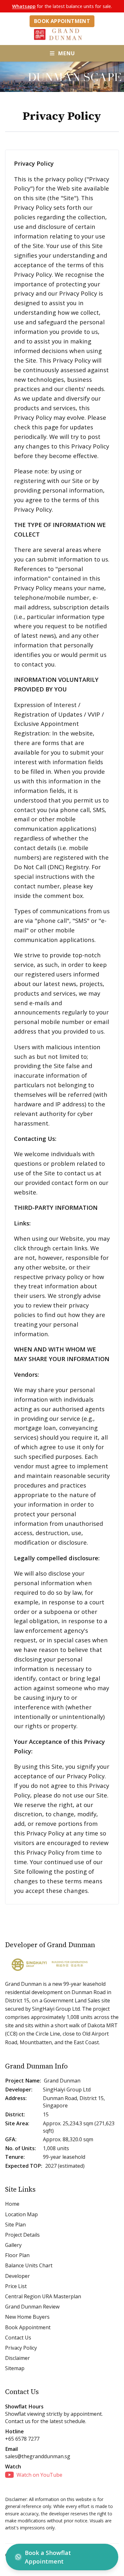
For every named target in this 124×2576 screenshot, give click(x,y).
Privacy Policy (21, 2348)
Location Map (21, 2214)
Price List (16, 2286)
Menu (66, 53)
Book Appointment (62, 21)
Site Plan (15, 2225)
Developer (17, 2276)
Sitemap (15, 2368)
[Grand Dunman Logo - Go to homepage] (62, 34)
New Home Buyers (27, 2317)
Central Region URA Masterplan (43, 2296)
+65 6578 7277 (22, 2439)
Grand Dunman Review (32, 2307)
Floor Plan (17, 2255)
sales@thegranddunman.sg (38, 2456)
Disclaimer (17, 2358)
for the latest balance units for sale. (62, 6)
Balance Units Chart (29, 2265)
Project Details (22, 2235)
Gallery (13, 2245)
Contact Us (18, 2338)
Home (12, 2204)
